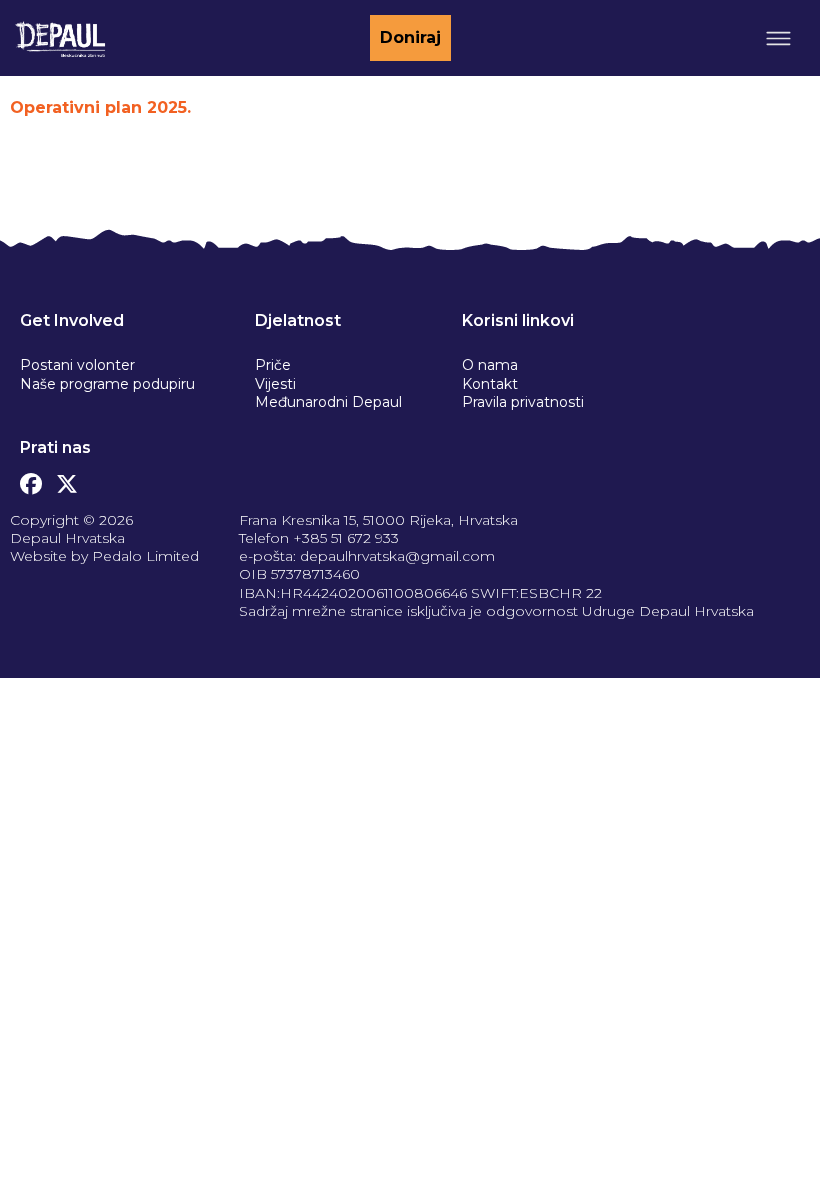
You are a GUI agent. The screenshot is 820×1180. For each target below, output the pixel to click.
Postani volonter (77, 365)
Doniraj (410, 37)
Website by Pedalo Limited (104, 556)
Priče (273, 365)
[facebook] (31, 479)
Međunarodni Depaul (328, 402)
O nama (490, 365)
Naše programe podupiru (107, 384)
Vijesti (275, 384)
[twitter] (67, 479)
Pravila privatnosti (523, 402)
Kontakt (490, 384)
